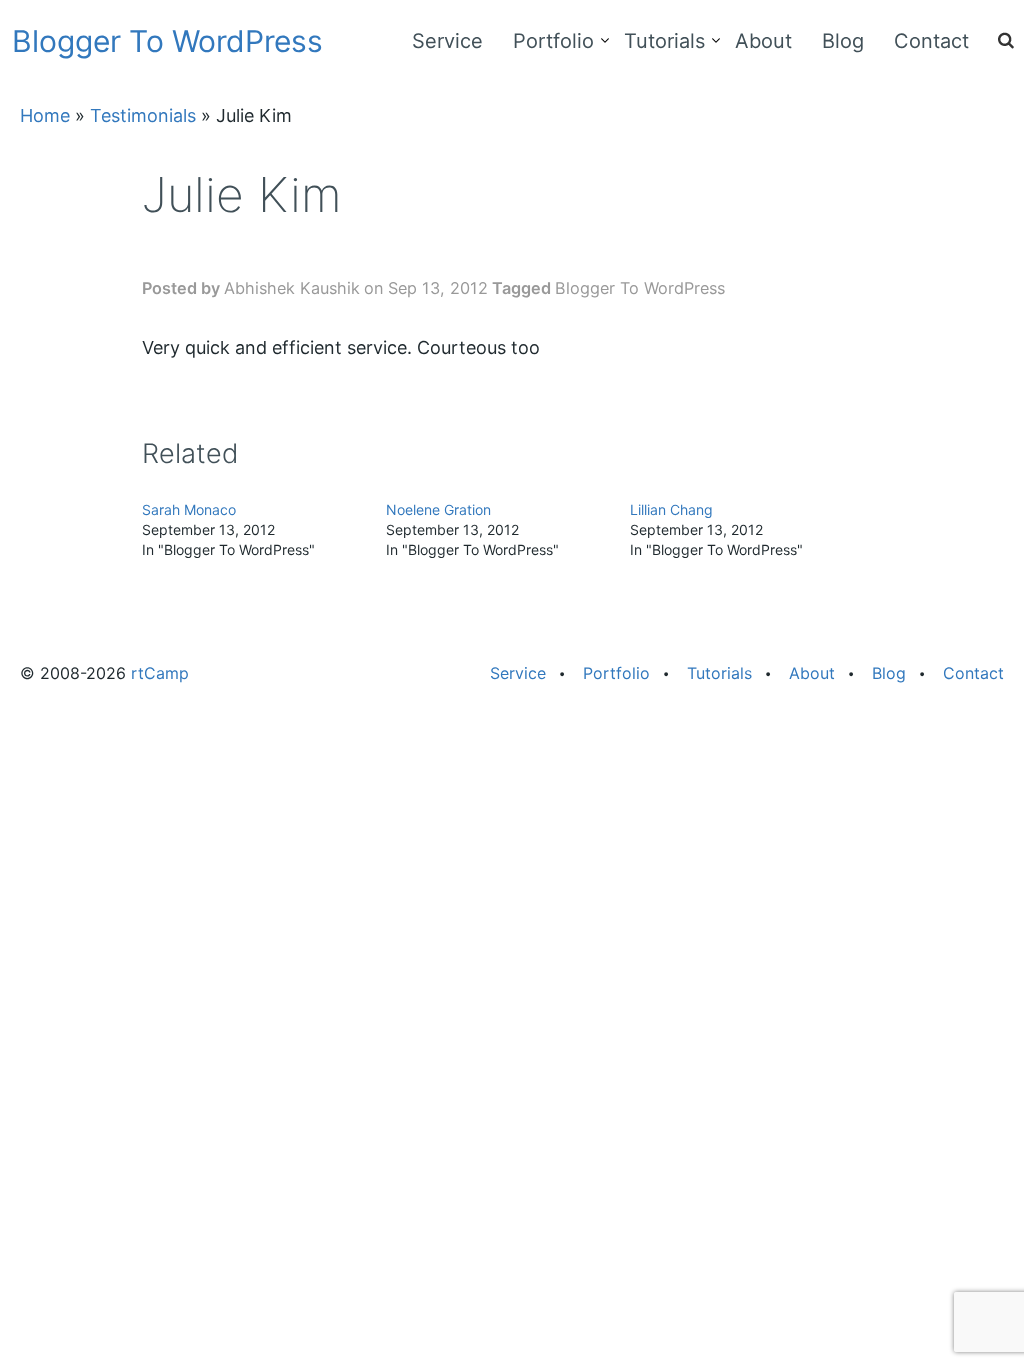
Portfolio (553, 41)
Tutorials (664, 41)
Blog (843, 41)
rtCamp (160, 673)
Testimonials (143, 115)
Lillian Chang (671, 509)
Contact (931, 41)
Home (45, 115)
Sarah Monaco (189, 509)
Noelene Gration (438, 509)
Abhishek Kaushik (292, 288)
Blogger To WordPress (167, 41)
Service (447, 41)
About (763, 41)
